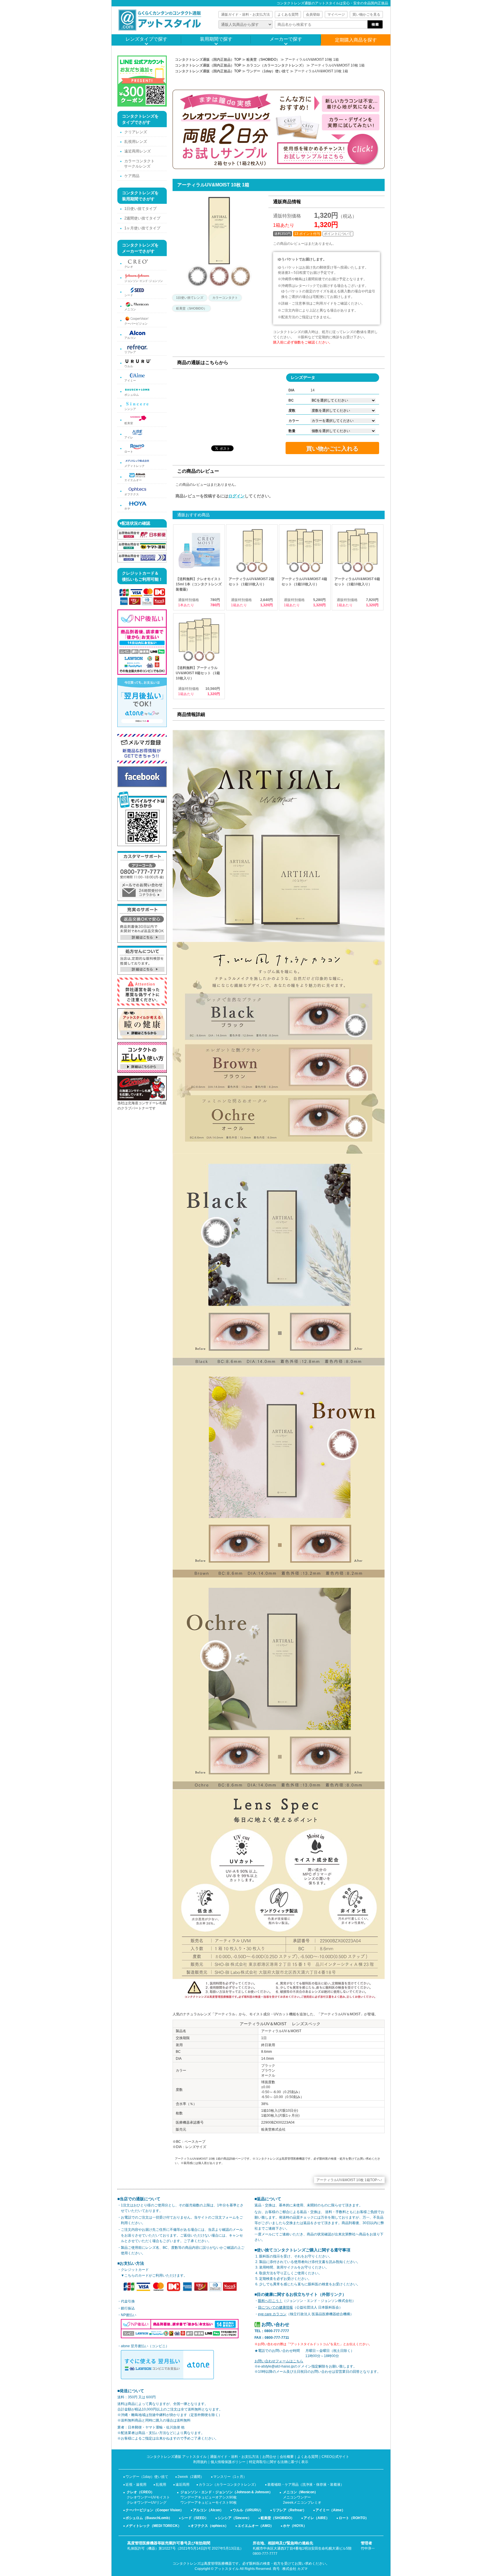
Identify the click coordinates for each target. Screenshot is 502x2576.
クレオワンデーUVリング (147, 2503)
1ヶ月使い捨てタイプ (142, 228)
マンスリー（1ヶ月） (230, 2477)
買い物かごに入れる (332, 449)
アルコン (130, 338)
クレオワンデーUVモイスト (148, 2497)
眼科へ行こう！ (270, 2301)
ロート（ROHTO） (354, 2518)
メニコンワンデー (297, 2497)
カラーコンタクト (225, 298)
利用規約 (200, 2462)
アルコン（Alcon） (208, 2510)
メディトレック (135, 466)
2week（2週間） (191, 2477)
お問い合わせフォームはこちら (279, 2361)
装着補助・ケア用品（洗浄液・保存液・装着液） (306, 2485)
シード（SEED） (195, 2518)
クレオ (129, 267)
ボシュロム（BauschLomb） (149, 2518)
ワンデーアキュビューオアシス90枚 (209, 2497)
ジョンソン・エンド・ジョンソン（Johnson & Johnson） (226, 2492)
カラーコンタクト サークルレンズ (139, 164)
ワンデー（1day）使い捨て (268, 71)
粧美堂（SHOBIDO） (263, 60)
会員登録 (313, 15)
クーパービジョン (136, 324)
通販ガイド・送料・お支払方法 (245, 15)
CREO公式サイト (335, 2457)
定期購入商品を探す (356, 40)
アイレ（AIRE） (317, 2518)
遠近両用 (182, 2485)
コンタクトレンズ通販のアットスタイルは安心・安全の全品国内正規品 (332, 3)
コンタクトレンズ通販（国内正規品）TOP (208, 60)
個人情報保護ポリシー (228, 2462)
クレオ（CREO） (140, 2492)
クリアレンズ (136, 132)
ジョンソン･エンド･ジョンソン (144, 281)
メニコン (130, 309)
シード (129, 295)
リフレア (130, 352)
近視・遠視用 (136, 2485)
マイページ (336, 15)
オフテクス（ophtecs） (209, 2526)
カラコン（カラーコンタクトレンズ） (276, 65)
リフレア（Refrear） (289, 2510)
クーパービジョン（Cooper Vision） (155, 2510)
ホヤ (127, 509)
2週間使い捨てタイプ (142, 218)
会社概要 (287, 2457)
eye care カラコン (272, 2314)
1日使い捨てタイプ (140, 209)
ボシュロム (132, 395)
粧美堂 (129, 423)
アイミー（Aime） (330, 2510)
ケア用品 (132, 176)
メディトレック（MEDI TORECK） (153, 2526)
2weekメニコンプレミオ (302, 2503)
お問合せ (269, 2457)
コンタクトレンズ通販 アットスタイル (176, 2457)
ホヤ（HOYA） (295, 2526)
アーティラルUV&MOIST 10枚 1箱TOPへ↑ (349, 2180)
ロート (129, 452)
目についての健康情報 (275, 2307)
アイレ (129, 437)
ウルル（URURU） (248, 2510)
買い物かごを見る (366, 15)
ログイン (236, 496)
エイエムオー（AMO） (256, 2526)
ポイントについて (338, 234)
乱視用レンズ (136, 142)
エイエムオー (133, 480)
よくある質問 (288, 15)
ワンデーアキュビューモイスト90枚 (209, 2503)
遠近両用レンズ (138, 151)
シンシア (130, 409)
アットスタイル (227, 2569)
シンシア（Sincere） (234, 2518)
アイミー (130, 381)
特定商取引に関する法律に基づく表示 (279, 2462)
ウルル (129, 366)
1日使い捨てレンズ (190, 298)
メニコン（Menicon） (300, 2492)
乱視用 (161, 2485)
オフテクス (132, 494)
